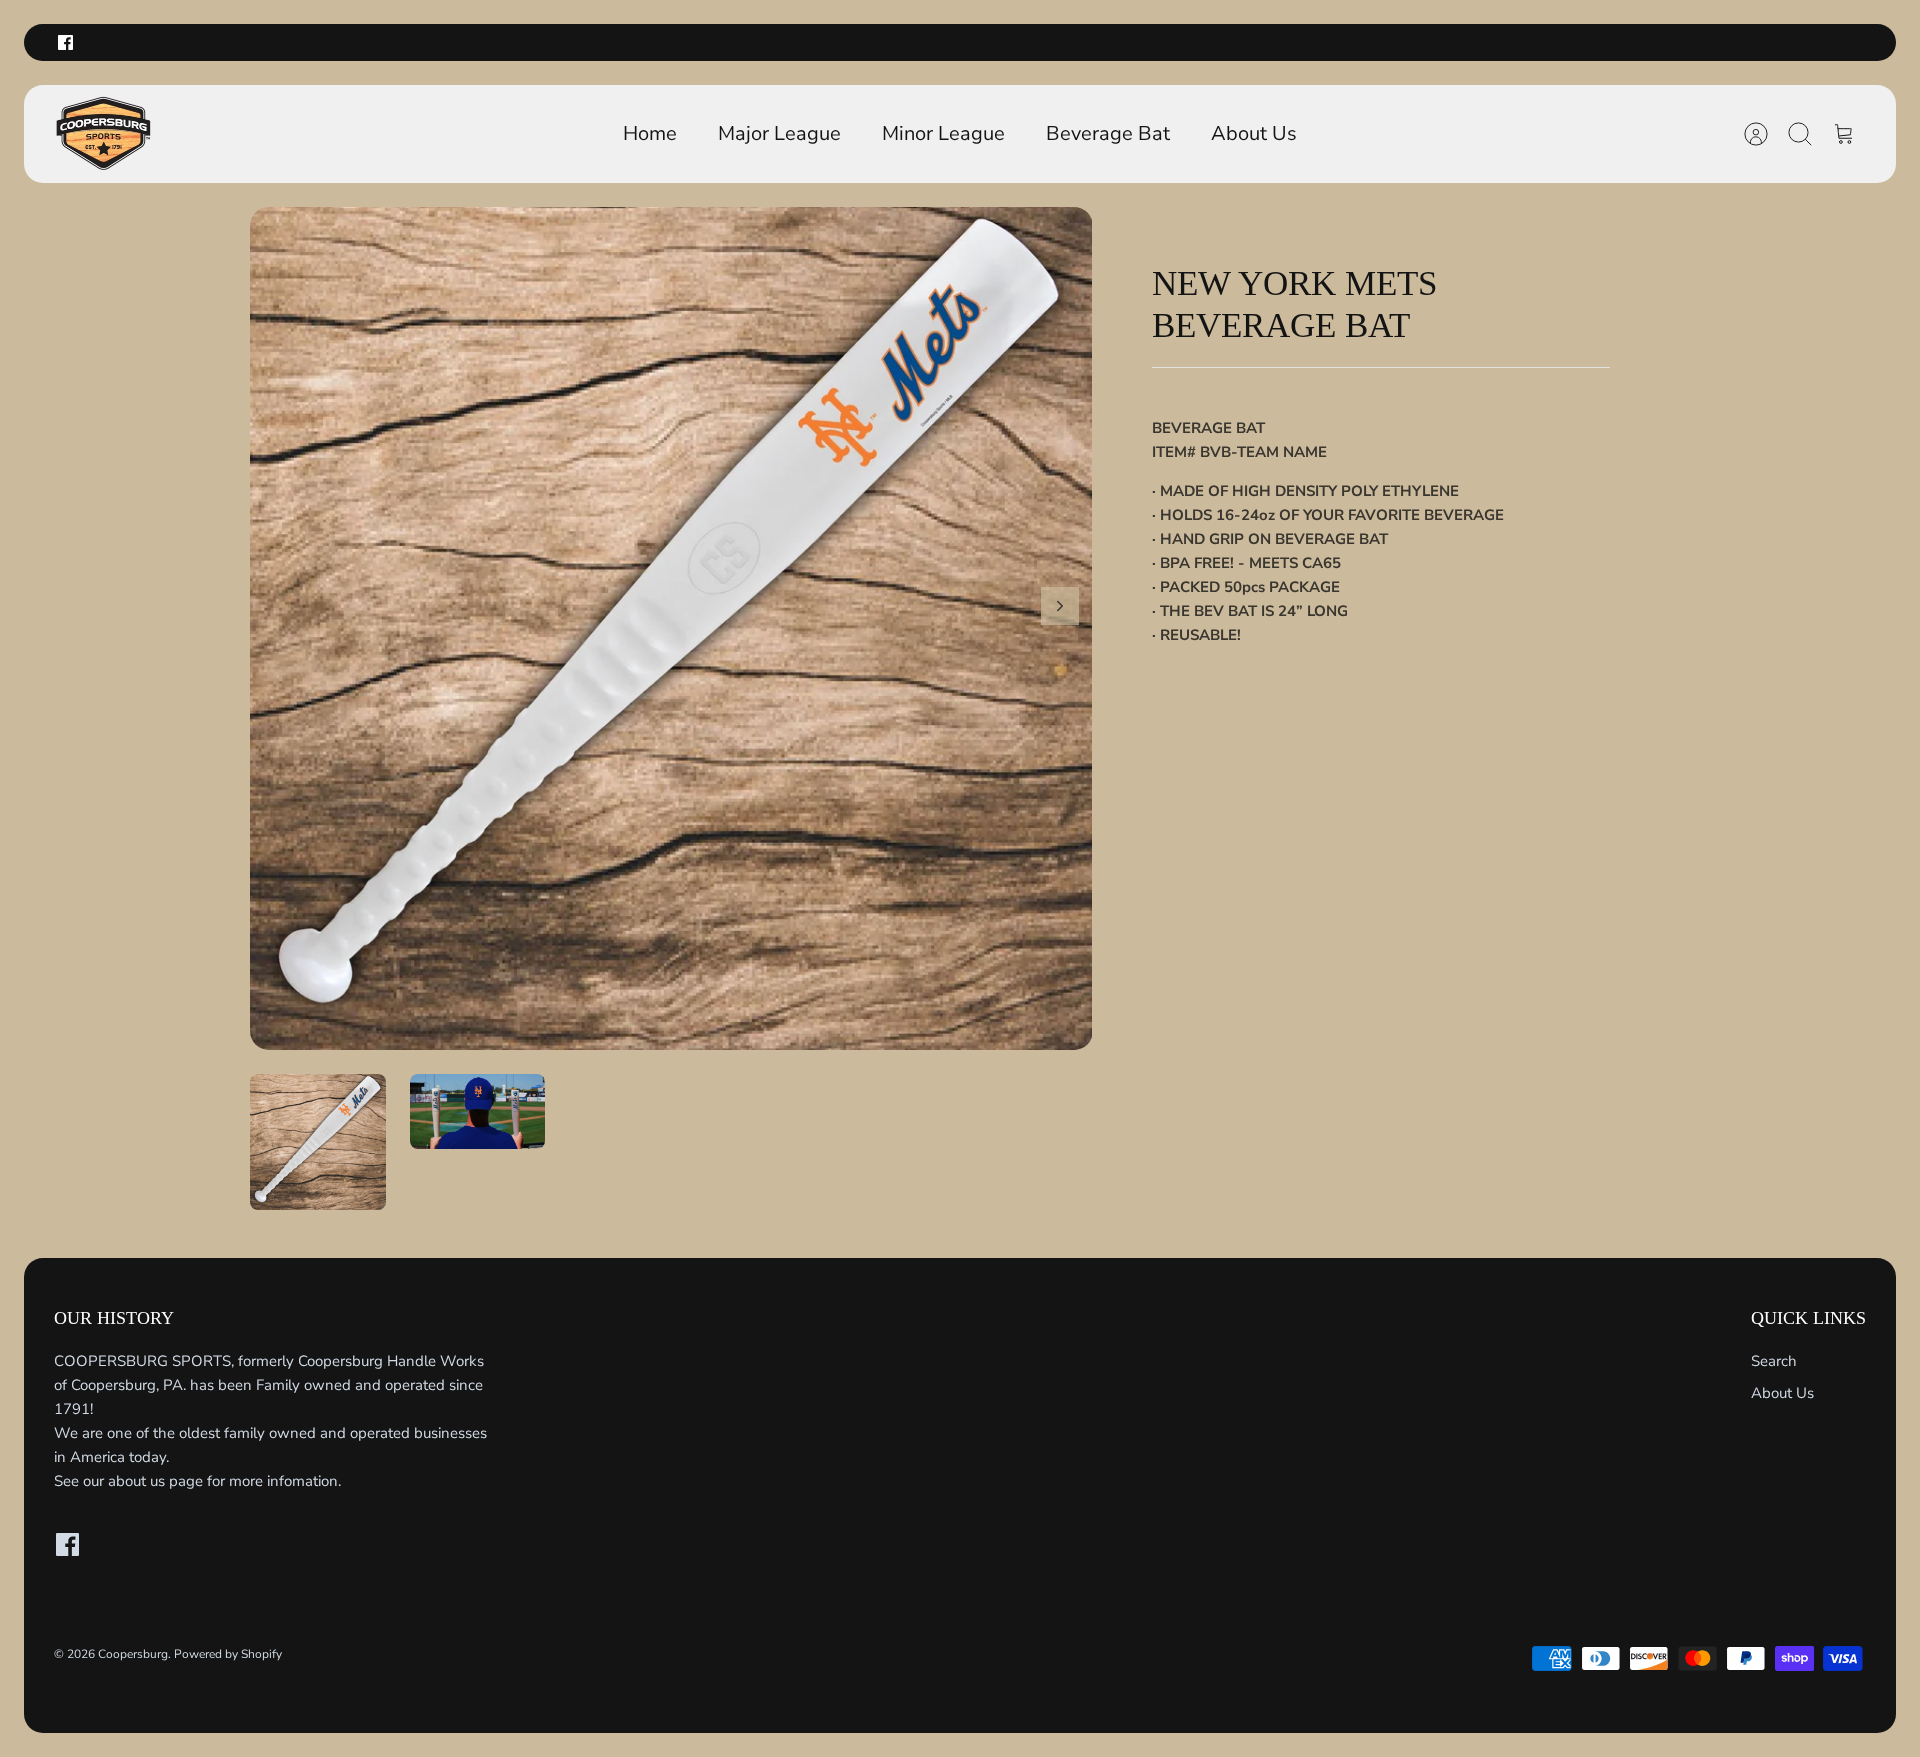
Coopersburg (133, 1654)
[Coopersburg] (104, 134)
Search (1774, 1361)
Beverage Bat (1108, 133)
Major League (779, 133)
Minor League (943, 133)
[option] (671, 628)
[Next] (1060, 606)
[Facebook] (65, 42)
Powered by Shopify (228, 1654)
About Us (1254, 133)
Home (650, 133)
